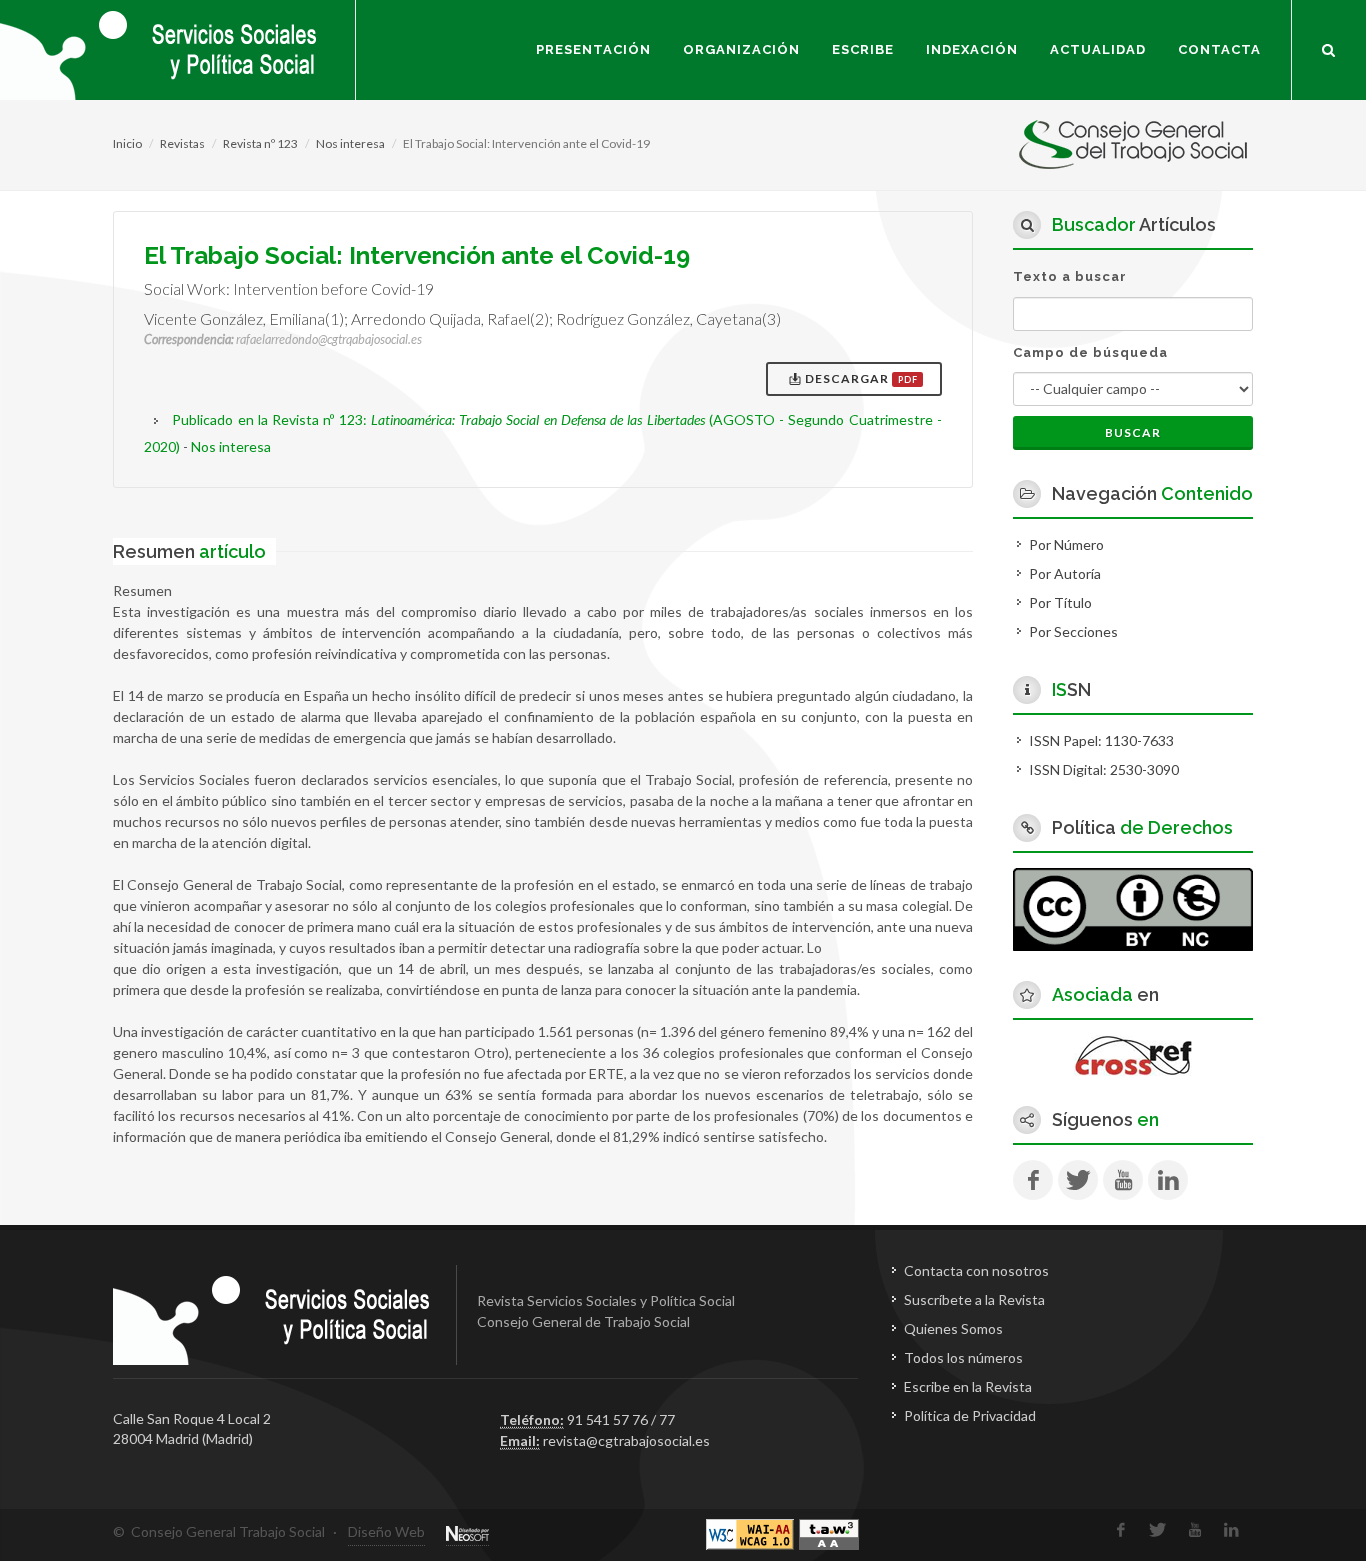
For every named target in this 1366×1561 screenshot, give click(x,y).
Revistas (182, 143)
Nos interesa (350, 143)
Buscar (1133, 432)
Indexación (972, 49)
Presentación (593, 49)
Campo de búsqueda (1090, 352)
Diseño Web (386, 1531)
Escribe (863, 49)
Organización (741, 49)
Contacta (1219, 49)
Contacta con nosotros (976, 1270)
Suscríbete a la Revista (974, 1299)
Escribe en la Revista (968, 1386)
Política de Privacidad (970, 1415)
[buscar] (1329, 47)
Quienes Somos (953, 1328)
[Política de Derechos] (1133, 907)
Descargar (859, 378)
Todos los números (963, 1357)
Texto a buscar (1070, 276)
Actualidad (1098, 49)
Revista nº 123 (260, 143)
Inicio (127, 143)
